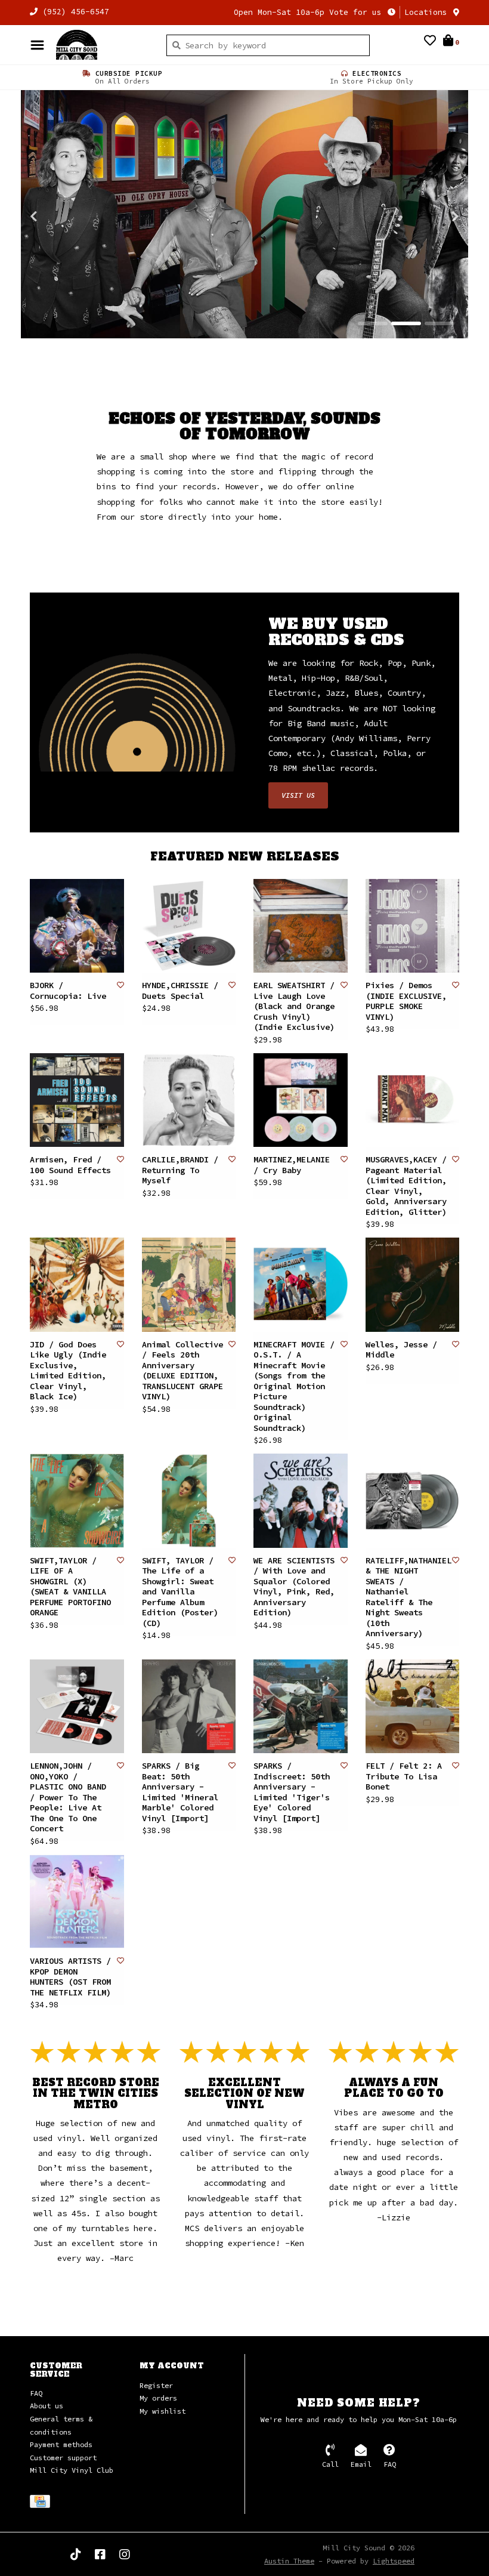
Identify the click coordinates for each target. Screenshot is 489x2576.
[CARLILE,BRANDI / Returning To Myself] (189, 1100)
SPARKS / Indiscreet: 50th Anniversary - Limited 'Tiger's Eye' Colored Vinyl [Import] (292, 1793)
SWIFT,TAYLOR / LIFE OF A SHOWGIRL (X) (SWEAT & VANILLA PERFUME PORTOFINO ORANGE (70, 1587)
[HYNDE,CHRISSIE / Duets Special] (189, 926)
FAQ (36, 2393)
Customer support (63, 2458)
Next (429, 217)
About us (47, 2406)
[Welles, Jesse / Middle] (413, 1285)
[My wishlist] (430, 42)
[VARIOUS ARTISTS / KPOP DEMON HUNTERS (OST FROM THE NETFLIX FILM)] (77, 1902)
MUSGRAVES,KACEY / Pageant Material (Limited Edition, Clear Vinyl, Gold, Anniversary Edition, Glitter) (406, 1187)
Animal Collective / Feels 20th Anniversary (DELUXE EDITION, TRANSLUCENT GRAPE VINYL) (182, 1371)
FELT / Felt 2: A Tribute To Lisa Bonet (404, 1777)
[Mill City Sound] (102, 45)
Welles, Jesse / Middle (401, 1350)
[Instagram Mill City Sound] (125, 2555)
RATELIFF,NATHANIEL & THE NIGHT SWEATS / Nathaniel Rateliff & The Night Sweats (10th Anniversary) (408, 1597)
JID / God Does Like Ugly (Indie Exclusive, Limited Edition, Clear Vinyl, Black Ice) (68, 1371)
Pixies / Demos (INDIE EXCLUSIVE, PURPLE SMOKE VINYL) (406, 1002)
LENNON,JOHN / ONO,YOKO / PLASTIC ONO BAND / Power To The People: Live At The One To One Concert (68, 1798)
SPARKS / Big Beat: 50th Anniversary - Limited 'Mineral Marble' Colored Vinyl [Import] (180, 1793)
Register (156, 2385)
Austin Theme (289, 2561)
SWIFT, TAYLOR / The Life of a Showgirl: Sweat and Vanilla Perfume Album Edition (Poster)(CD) (180, 1592)
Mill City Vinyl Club (72, 2471)
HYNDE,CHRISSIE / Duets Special (180, 991)
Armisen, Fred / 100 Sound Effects (70, 1166)
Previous (60, 217)
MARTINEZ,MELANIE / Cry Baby (292, 1166)
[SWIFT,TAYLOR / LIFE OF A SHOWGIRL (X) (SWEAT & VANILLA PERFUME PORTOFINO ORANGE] (77, 1501)
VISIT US (298, 795)
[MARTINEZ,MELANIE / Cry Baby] (301, 1100)
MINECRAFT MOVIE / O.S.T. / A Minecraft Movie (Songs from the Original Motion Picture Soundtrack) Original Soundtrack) (294, 1386)
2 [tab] (406, 324)
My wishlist (163, 2411)
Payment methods (61, 2445)
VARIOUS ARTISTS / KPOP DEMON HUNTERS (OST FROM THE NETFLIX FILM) (70, 1977)
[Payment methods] (42, 2503)
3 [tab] (440, 324)
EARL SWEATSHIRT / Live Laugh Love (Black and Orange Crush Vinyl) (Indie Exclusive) (294, 1007)
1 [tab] (373, 324)
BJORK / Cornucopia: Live (68, 991)
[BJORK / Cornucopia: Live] (77, 926)
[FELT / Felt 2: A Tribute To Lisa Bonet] (413, 1707)
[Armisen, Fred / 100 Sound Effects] (77, 1100)
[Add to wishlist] (120, 985)
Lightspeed (394, 2561)
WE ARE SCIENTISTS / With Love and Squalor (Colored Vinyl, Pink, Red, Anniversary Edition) (294, 1587)
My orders (158, 2398)
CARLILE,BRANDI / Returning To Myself (180, 1171)
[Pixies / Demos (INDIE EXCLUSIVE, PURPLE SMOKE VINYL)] (413, 926)
